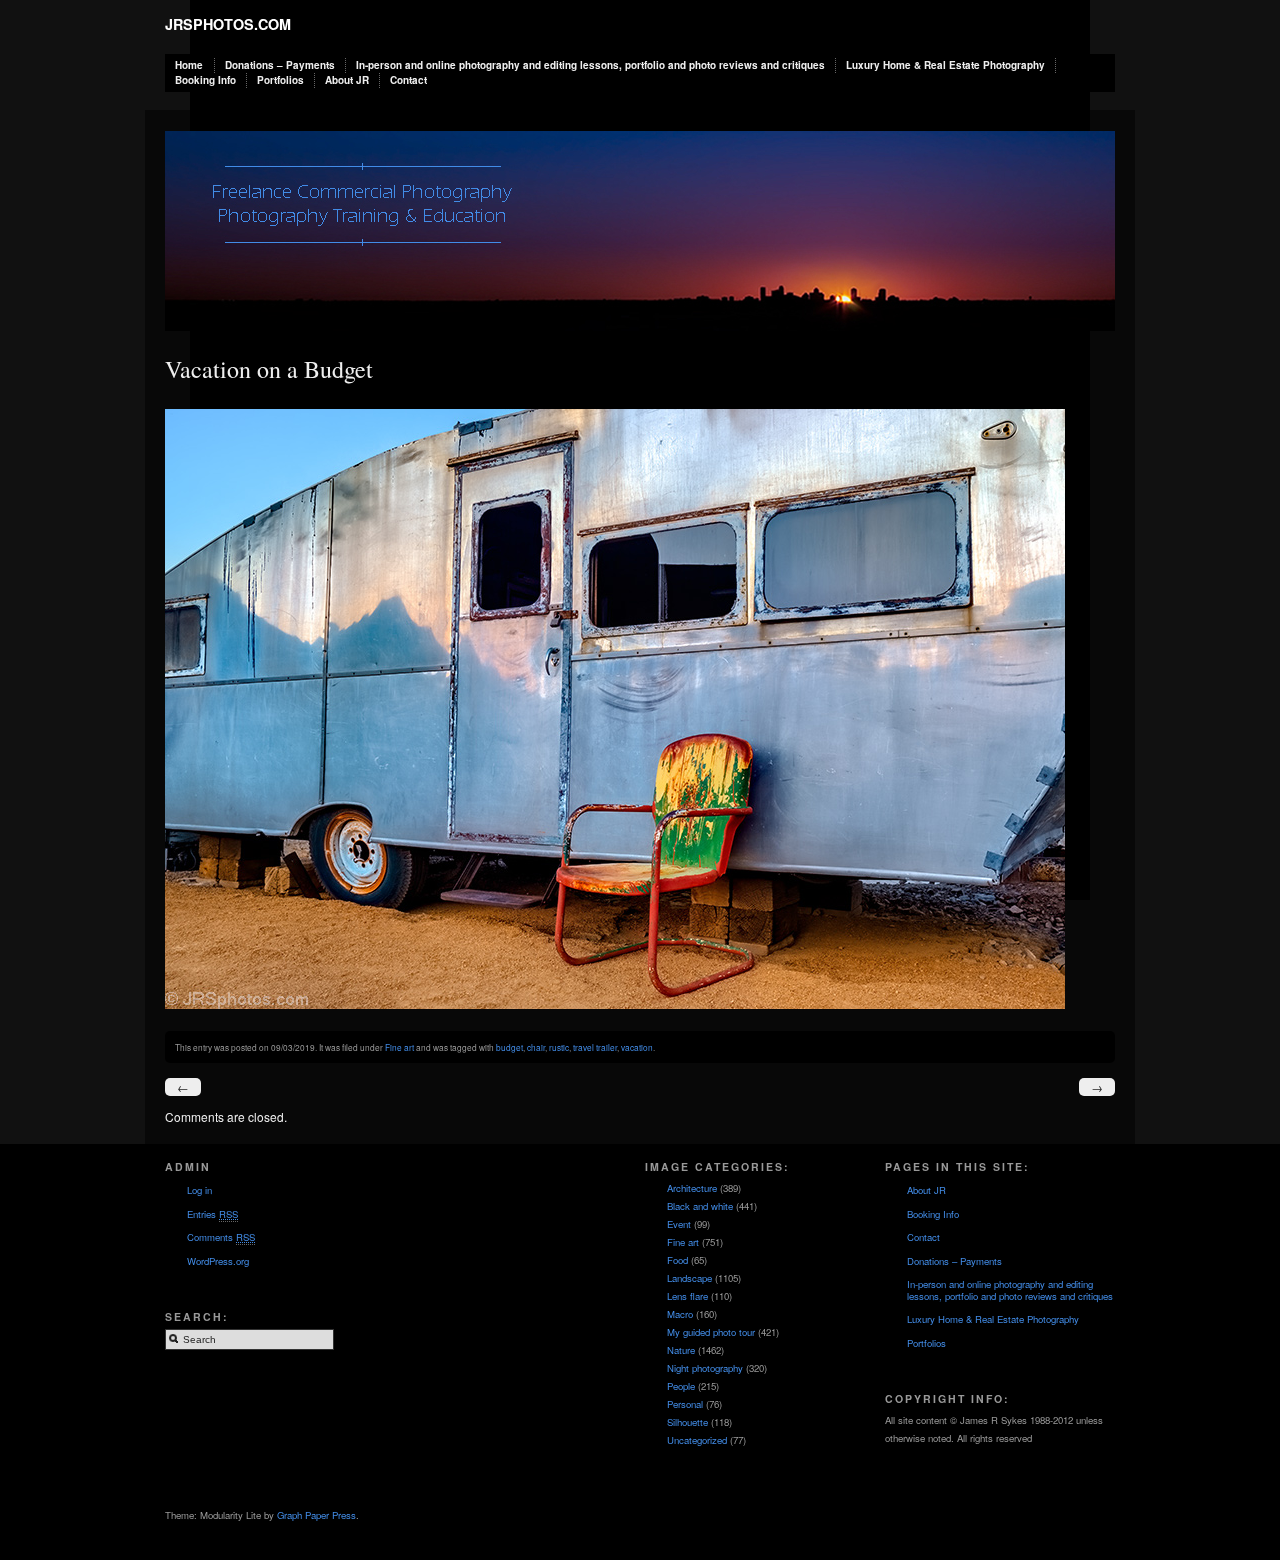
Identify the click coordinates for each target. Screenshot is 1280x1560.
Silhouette (687, 1422)
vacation (637, 1047)
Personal (685, 1404)
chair (536, 1047)
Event (679, 1224)
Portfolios (280, 80)
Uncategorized (697, 1440)
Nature (681, 1350)
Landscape (689, 1278)
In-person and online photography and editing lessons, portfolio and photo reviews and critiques (590, 65)
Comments (221, 1237)
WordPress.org (218, 1261)
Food (677, 1260)
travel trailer (595, 1047)
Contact (408, 80)
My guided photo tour (711, 1332)
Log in (199, 1190)
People (681, 1386)
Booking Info (205, 80)
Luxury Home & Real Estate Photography (945, 65)
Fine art (399, 1047)
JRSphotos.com (228, 24)
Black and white (700, 1206)
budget (509, 1047)
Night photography (705, 1368)
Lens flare (687, 1296)
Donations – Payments (280, 65)
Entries (212, 1214)
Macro (680, 1314)
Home (189, 65)
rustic (559, 1047)
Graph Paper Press (316, 1515)
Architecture (692, 1188)
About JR (347, 80)
